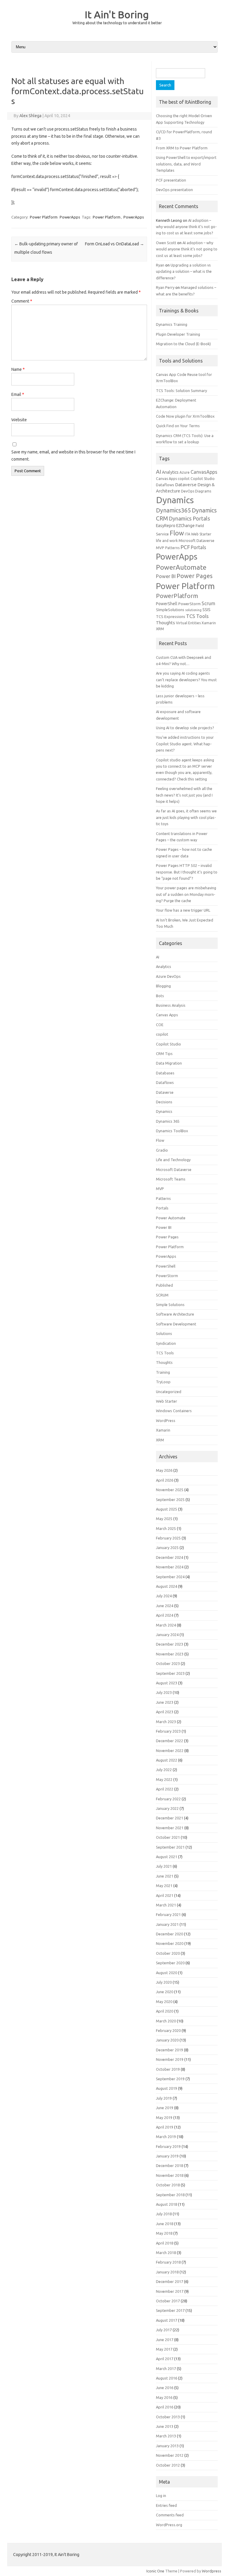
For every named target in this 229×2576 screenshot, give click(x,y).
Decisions (164, 1102)
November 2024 (170, 1567)
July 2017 (164, 2330)
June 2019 (165, 2108)
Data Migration (169, 1063)
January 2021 (167, 1924)
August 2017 (167, 2320)
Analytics (170, 472)
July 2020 (164, 1982)
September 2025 (170, 1500)
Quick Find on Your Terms (178, 426)
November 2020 (170, 1943)
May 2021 (164, 1886)
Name (18, 369)
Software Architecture (175, 1314)
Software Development (176, 1324)
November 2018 (170, 2175)
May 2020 (164, 2002)
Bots (160, 996)
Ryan (160, 265)
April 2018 (165, 2243)
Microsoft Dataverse (196, 540)
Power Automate (171, 1218)
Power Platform (44, 217)
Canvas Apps (166, 479)
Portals (198, 547)
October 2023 (168, 1663)
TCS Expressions (171, 616)
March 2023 (166, 1722)
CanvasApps (204, 472)
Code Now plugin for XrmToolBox (185, 416)
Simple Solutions (170, 1305)
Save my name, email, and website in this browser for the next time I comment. (73, 456)
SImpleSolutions (170, 610)
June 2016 (165, 2388)
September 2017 (170, 2310)
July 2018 (164, 2214)
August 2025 (167, 1509)
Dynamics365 (173, 510)
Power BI (166, 576)
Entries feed (166, 2505)
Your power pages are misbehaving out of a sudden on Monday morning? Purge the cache (186, 894)
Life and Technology (173, 1160)
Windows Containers (174, 1411)
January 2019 (167, 2156)
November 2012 (170, 2455)
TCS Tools (197, 616)
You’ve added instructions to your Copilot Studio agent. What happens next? (185, 744)
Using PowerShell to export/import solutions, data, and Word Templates (186, 164)
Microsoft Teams (171, 1179)
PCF (185, 547)
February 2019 (168, 2146)
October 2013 (168, 2417)
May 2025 (164, 1519)
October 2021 (168, 1837)
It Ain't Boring (117, 14)
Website (19, 420)
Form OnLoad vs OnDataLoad (114, 244)
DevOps (188, 491)
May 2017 (164, 2349)
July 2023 (164, 1692)
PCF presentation (171, 180)
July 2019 (164, 2098)
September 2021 (170, 1847)
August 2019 (167, 2088)
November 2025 (170, 1490)
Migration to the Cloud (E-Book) (183, 344)
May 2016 (164, 2397)
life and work (167, 541)
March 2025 (166, 1528)
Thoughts (165, 623)
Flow (177, 533)
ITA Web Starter (198, 534)
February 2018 (168, 2262)
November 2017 (170, 2291)
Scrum (208, 603)
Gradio (162, 1150)
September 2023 (170, 1673)
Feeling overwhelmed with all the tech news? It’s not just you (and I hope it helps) (184, 795)
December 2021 (170, 1818)
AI (158, 472)
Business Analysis (171, 1005)
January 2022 (167, 1808)
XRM (160, 629)
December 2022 (170, 1741)
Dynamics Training (172, 324)
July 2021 (164, 1866)
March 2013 (166, 2436)
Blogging (163, 986)
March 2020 (166, 2021)
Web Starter (167, 1401)
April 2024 (165, 1615)
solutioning (193, 610)
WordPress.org (169, 2525)
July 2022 (164, 1770)
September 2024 (170, 1577)
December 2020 (170, 1934)
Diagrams (203, 491)
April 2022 (165, 1789)
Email (18, 394)
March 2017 (166, 2369)
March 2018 (166, 2253)
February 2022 (168, 1799)
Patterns (172, 548)
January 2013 (167, 2446)
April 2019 (165, 2127)
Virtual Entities (188, 623)
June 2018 (165, 2224)
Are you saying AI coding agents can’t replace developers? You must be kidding (186, 680)
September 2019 (170, 2079)
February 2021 (168, 1914)
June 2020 (165, 1992)
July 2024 (164, 1596)
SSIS (206, 610)
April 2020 (165, 2011)
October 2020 (168, 1953)
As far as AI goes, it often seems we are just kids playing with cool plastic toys (186, 817)
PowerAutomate (181, 567)
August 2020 (167, 1973)
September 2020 (170, 1963)
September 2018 (170, 2195)
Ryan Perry (165, 287)
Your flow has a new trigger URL (183, 910)
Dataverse (186, 485)
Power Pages (195, 576)
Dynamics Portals (189, 518)
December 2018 (170, 2165)
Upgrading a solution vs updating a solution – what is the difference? (184, 271)
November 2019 (170, 2059)
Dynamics (175, 500)
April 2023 (165, 1712)
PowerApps (70, 217)
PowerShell (167, 604)
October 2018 (168, 2185)
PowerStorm (189, 604)
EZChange (185, 526)
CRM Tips (164, 1054)
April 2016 (165, 2407)
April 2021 (165, 1895)
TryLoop (163, 1382)
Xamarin (209, 623)
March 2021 (166, 1905)
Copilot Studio (203, 479)
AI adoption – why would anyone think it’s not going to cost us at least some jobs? (186, 227)
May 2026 (164, 1470)
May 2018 (164, 2233)
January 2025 (167, 1548)
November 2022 (170, 1751)
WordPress (166, 1421)
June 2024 (165, 1606)
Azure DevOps (168, 976)
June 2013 (165, 2426)
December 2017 (170, 2281)
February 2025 (168, 1538)
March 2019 (166, 2137)
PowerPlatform (177, 596)
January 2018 (167, 2272)
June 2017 (165, 2340)
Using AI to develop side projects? (185, 728)
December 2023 (170, 1644)
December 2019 (170, 2050)
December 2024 (170, 1557)
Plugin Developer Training (178, 334)
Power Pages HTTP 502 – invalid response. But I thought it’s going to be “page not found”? (187, 872)
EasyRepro (166, 526)
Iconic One (155, 2571)
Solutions (164, 1333)
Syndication (166, 1343)
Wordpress (212, 2571)
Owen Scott (166, 243)
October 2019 (168, 2069)
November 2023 (170, 1654)
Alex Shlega (30, 116)
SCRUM (162, 1295)
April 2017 (165, 2359)
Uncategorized (169, 1392)
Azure (185, 472)
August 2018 (167, 2204)
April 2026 (165, 1480)
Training (163, 1372)
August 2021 (167, 1857)
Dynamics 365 (168, 1121)
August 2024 (167, 1586)
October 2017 (168, 2301)
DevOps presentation (174, 190)
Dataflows (165, 485)
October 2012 (168, 2465)
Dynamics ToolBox (172, 1131)
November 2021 (170, 1828)
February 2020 (168, 2030)
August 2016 (167, 2378)
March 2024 (166, 1625)
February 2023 (168, 1731)
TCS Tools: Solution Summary (181, 391)
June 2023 (165, 1702)
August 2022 (167, 1760)
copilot (184, 479)
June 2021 (165, 1876)
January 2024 (167, 1635)
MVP (160, 548)
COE (160, 1025)
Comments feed (170, 2515)
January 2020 (167, 2040)
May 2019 (164, 2118)
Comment (22, 301)
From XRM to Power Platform (182, 148)
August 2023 (167, 1683)
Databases (165, 1073)
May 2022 (164, 1779)
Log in (161, 2496)
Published (164, 1285)
